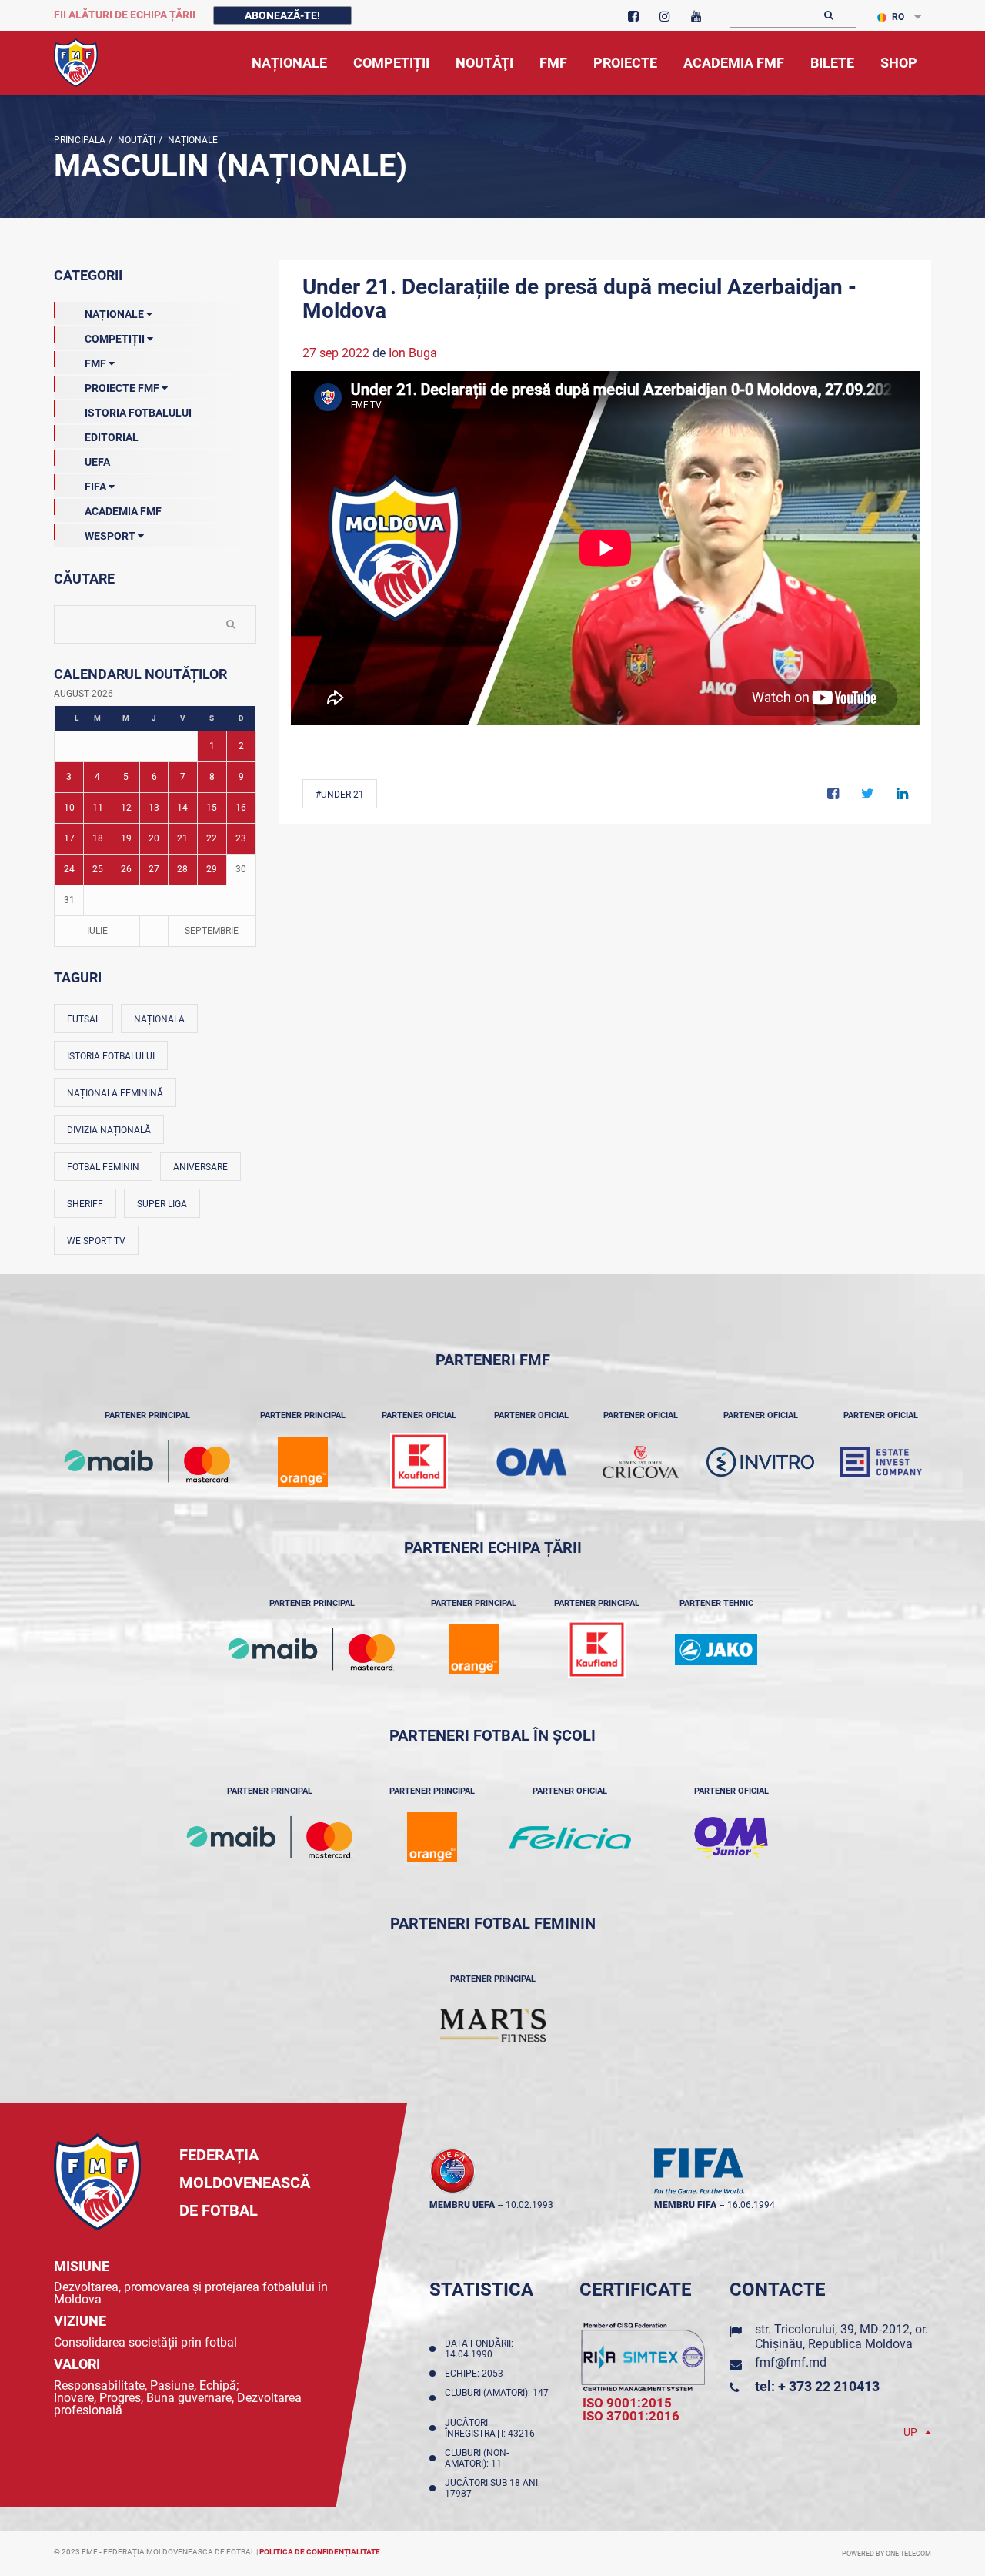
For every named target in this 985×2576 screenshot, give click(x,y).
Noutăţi (135, 140)
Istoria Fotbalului (138, 413)
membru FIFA (685, 2205)
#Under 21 (340, 795)
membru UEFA (462, 2205)
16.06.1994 (751, 2205)
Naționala (159, 1019)
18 (98, 838)
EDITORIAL (112, 437)
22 (212, 838)
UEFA (97, 462)
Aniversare (200, 1167)
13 (154, 808)
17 (69, 838)
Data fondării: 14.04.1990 (479, 2349)
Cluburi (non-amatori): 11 (477, 2458)
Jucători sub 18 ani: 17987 (492, 2488)
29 (212, 869)
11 (98, 808)
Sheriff (85, 1204)
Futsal (83, 1019)
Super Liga (162, 1204)
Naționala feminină (115, 1093)
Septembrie (212, 931)
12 (126, 808)
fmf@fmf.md (791, 2362)
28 (182, 869)
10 (69, 808)
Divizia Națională (109, 1130)
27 (154, 869)
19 (126, 838)
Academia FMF (123, 511)
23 (241, 838)
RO (898, 17)
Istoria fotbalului (111, 1056)
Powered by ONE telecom (886, 2554)
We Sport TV (96, 1241)
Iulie (97, 931)
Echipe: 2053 (476, 2374)
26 (126, 869)
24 (69, 869)
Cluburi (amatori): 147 (497, 2398)
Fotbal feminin (103, 1167)
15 (212, 808)
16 (241, 808)
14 (182, 808)
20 (154, 838)
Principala (80, 140)
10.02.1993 (529, 2205)
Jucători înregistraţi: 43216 (492, 2428)
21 (182, 838)
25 (98, 869)
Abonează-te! (282, 15)
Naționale (192, 140)
